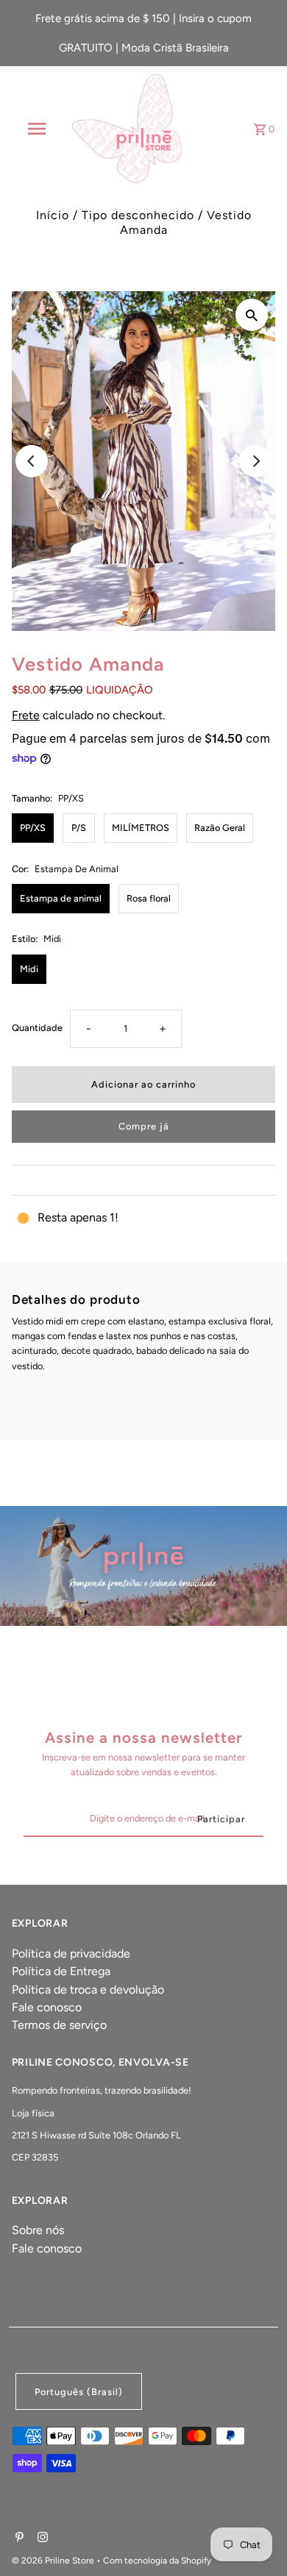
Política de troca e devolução (88, 1990)
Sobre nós (38, 2230)
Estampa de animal (61, 898)
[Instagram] (41, 2538)
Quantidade (37, 1028)
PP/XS (33, 828)
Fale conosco (47, 2007)
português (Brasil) (79, 2392)
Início (53, 215)
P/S (79, 828)
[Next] (255, 461)
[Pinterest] (18, 2538)
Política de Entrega (61, 1971)
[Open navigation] (37, 129)
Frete (26, 715)
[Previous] (32, 461)
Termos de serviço (59, 2025)
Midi (29, 969)
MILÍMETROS (141, 828)
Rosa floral (149, 898)
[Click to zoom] (252, 315)
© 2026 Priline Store (54, 2561)
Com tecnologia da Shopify (157, 2561)
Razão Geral (220, 828)
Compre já (144, 1126)
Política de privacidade (71, 1954)
